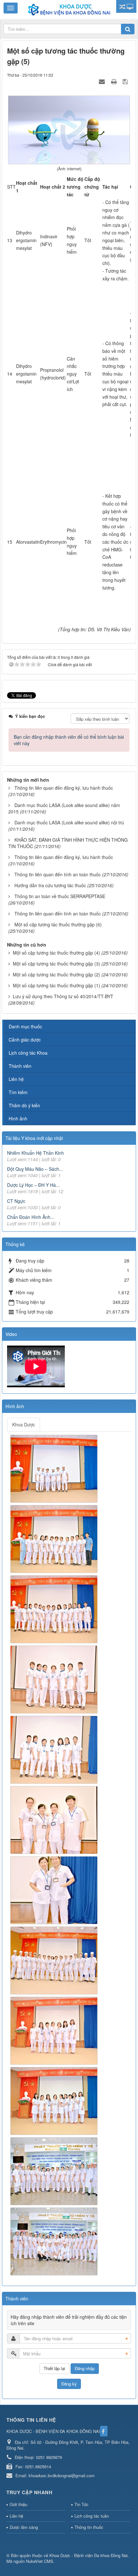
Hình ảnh (18, 1118)
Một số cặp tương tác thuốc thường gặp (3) (56, 964)
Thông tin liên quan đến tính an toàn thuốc (58, 874)
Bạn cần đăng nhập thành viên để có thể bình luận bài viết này (69, 740)
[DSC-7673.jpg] (55, 1609)
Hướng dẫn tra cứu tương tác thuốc (50, 885)
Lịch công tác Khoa (28, 1053)
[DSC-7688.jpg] (55, 1890)
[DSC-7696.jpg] (55, 2171)
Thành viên (20, 1066)
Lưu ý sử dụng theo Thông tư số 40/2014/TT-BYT (63, 996)
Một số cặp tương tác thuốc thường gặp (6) (58, 924)
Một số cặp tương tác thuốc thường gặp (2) (56, 974)
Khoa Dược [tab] (24, 1424)
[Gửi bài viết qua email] (103, 81)
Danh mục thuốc (25, 1026)
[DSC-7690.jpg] (55, 1960)
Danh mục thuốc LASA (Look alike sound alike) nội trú (69, 822)
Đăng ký (69, 2384)
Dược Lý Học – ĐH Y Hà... (33, 1185)
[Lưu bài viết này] (126, 81)
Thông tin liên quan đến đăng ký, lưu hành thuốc (64, 788)
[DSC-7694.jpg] (55, 2100)
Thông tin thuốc (89, 2527)
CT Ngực (16, 1201)
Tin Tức (82, 2504)
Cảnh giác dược (25, 1040)
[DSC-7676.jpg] (55, 1749)
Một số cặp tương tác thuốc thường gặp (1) (56, 985)
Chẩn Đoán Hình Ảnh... (31, 1217)
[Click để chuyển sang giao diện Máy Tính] (130, 6)
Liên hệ (16, 1079)
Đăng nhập (85, 2368)
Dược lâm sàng (24, 2527)
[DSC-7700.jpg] (55, 2241)
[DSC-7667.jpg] (55, 1538)
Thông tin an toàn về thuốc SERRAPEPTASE (60, 896)
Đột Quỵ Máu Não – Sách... (35, 1169)
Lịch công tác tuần (92, 2516)
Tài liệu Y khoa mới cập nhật (34, 1138)
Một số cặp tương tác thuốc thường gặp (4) (56, 953)
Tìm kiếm (18, 1092)
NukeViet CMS (40, 2561)
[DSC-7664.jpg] (55, 1468)
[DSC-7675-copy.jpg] (55, 1679)
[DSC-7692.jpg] (55, 2030)
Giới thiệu (18, 2504)
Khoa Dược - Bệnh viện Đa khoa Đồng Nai (89, 2555)
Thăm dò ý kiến (24, 1105)
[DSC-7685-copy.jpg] (55, 1819)
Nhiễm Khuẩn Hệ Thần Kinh (35, 1153)
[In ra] (115, 81)
